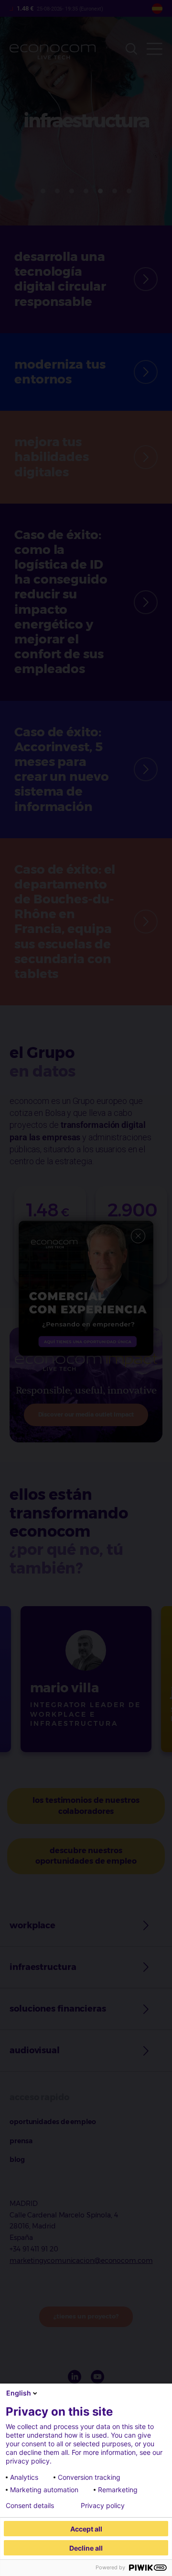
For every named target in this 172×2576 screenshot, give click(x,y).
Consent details (30, 2506)
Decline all (86, 2548)
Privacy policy (103, 2506)
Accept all (86, 2529)
